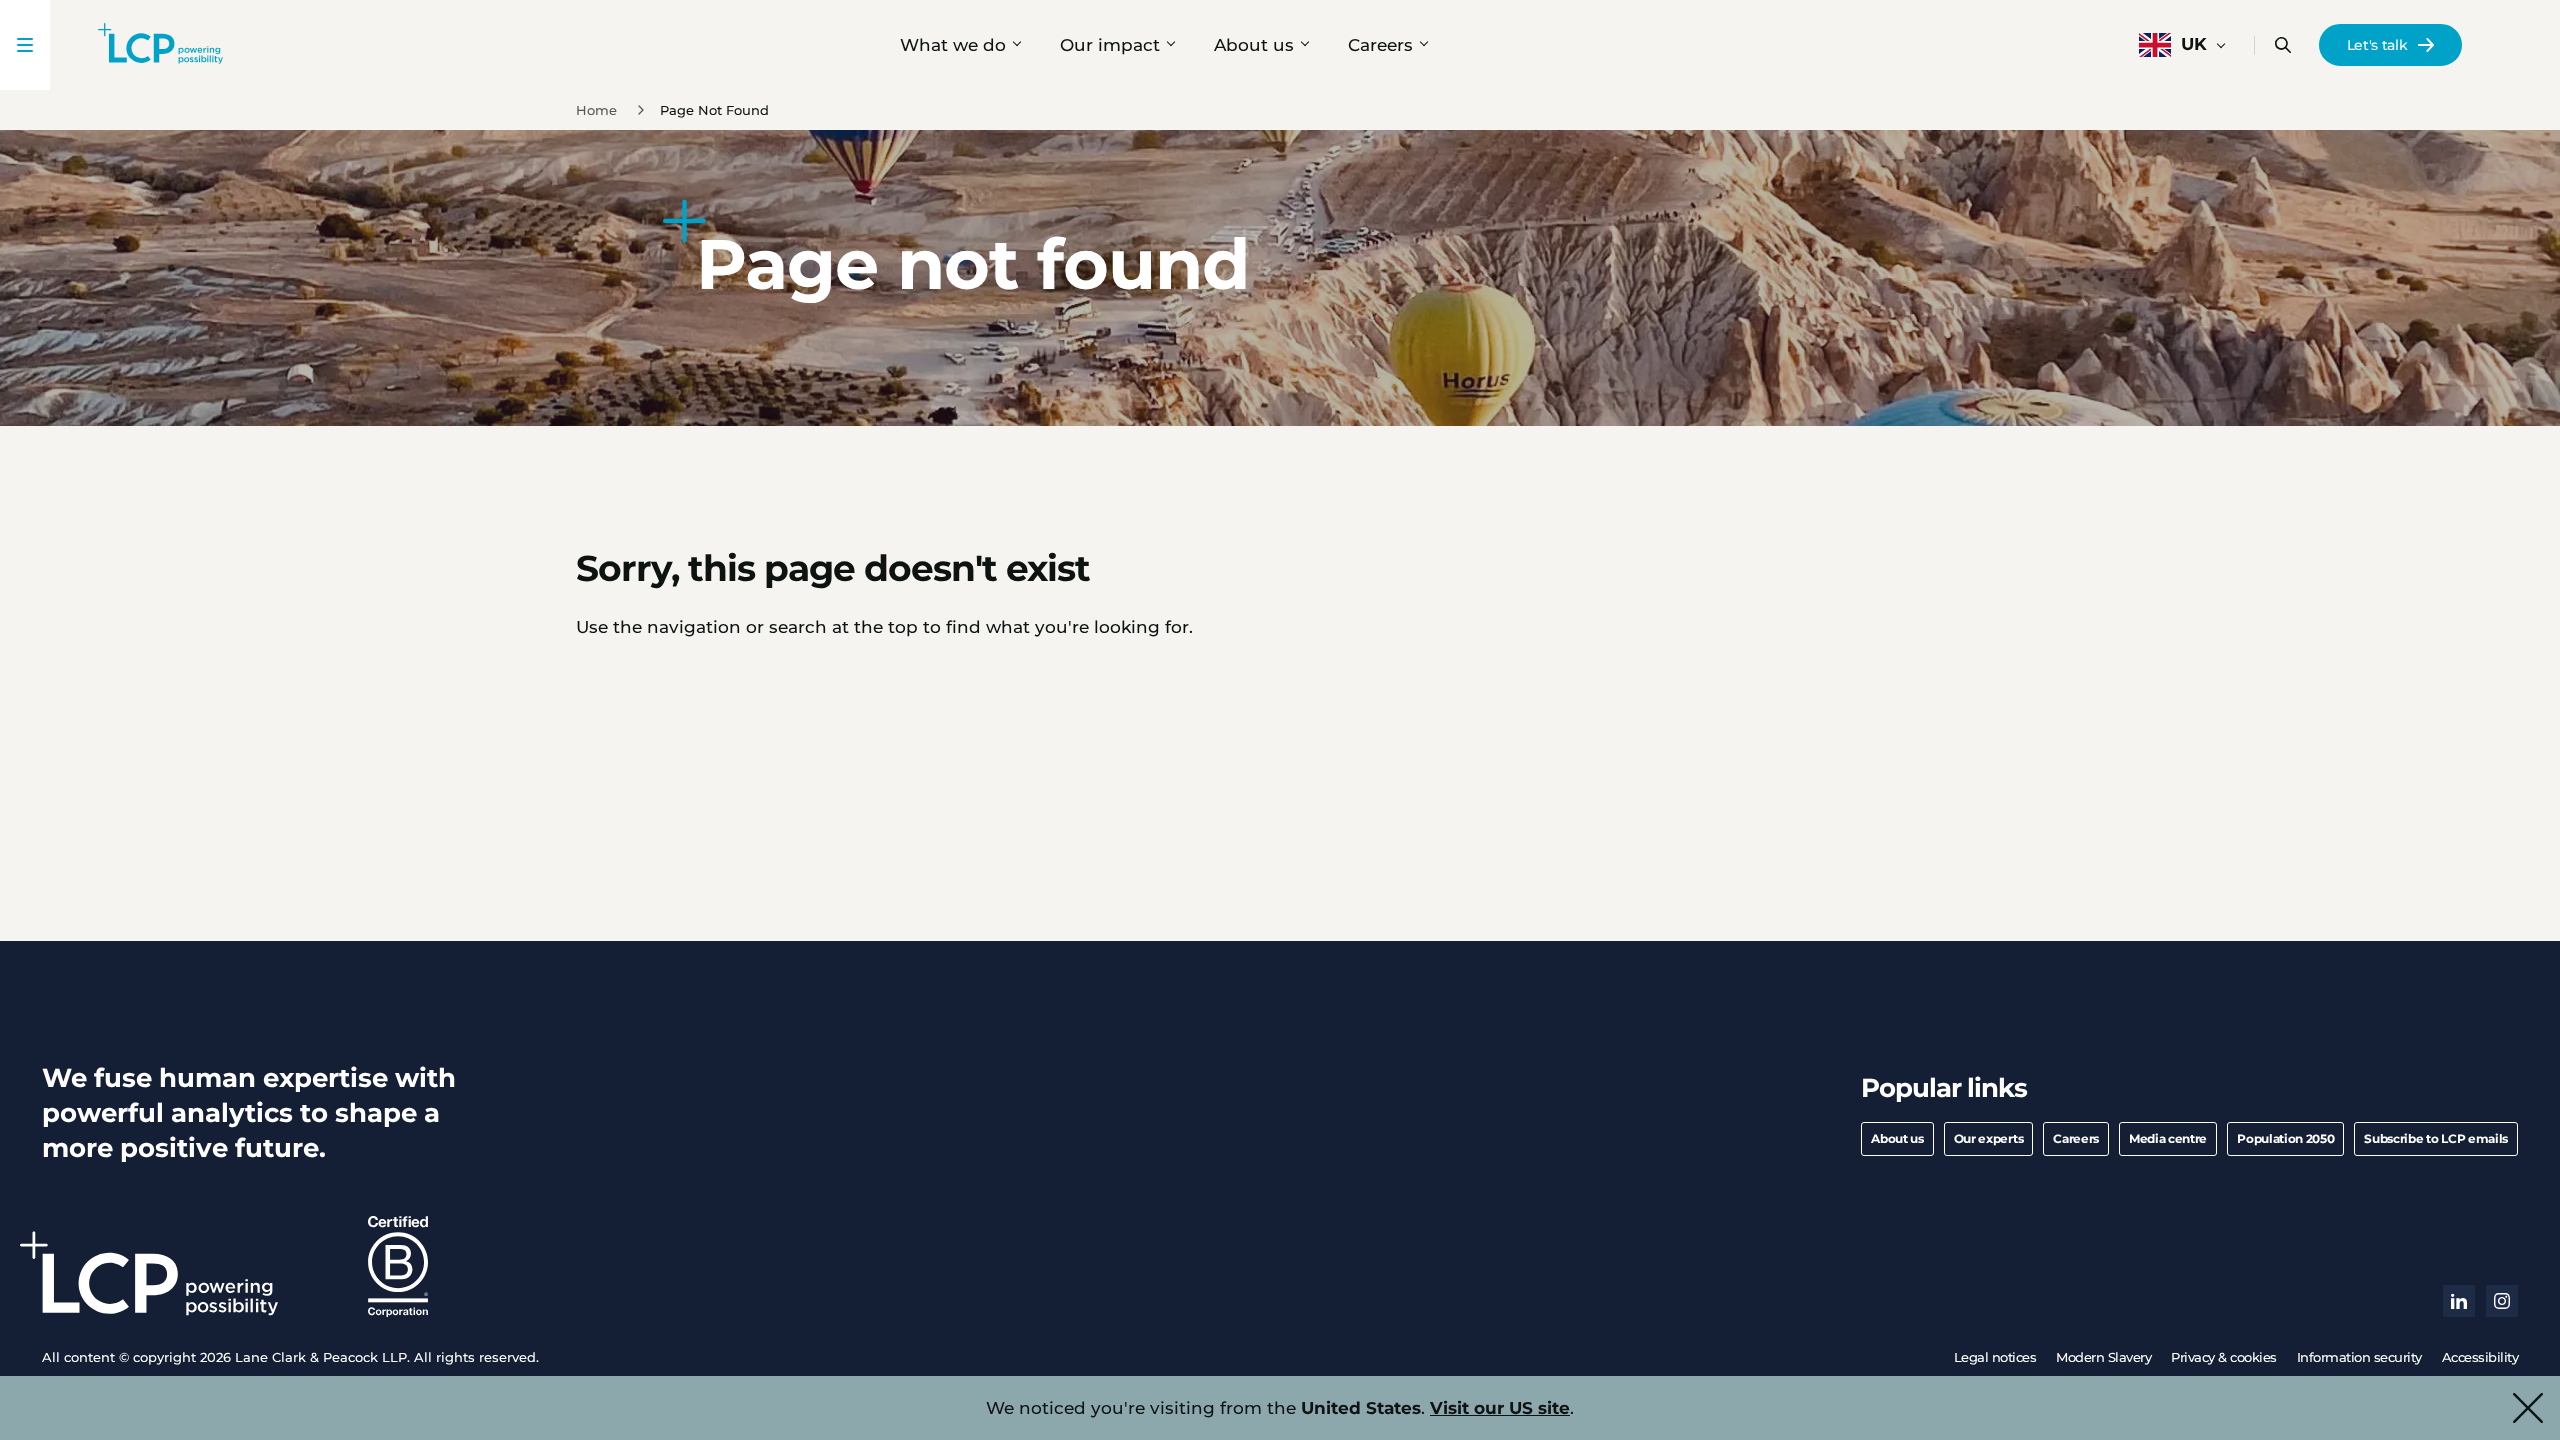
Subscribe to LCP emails (2436, 1138)
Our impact (1110, 45)
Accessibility (2480, 1357)
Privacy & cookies (2224, 1357)
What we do (953, 45)
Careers (1380, 45)
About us (1254, 45)
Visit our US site (1500, 1408)
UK (2194, 44)
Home (596, 110)
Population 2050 (2285, 1138)
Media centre (2168, 1138)
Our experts (1988, 1138)
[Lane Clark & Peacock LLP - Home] (160, 45)
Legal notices (1995, 1357)
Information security (2359, 1357)
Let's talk (2377, 45)
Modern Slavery (2103, 1357)
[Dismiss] (2528, 1408)
